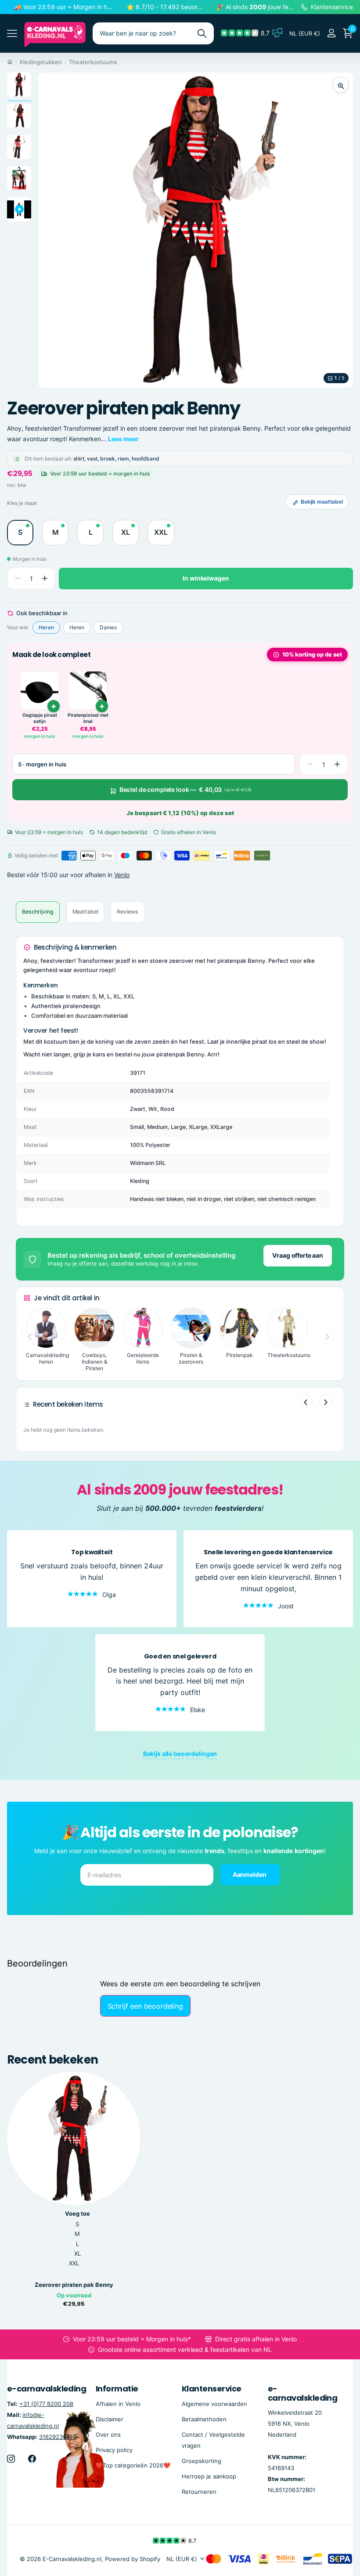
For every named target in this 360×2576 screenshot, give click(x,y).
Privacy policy (114, 2450)
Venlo (122, 875)
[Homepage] (10, 62)
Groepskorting (202, 2461)
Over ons (108, 2435)
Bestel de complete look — (186, 789)
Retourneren (199, 2492)
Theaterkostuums (93, 62)
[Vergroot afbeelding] (341, 85)
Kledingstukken (41, 62)
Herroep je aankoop (209, 2476)
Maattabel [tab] (85, 912)
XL (77, 2253)
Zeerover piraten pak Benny (74, 2285)
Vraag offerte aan (298, 1255)
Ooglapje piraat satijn (40, 718)
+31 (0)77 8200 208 (46, 2403)
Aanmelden (250, 1874)
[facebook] (32, 2459)
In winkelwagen (206, 578)
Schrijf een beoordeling (145, 2006)
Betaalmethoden (204, 2419)
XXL (74, 2263)
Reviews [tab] (127, 912)
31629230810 (58, 2437)
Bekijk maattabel (322, 502)
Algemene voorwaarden (214, 2403)
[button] (45, 579)
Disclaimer (110, 2419)
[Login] (331, 33)
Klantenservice (211, 2389)
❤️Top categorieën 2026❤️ (133, 2465)
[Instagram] (11, 2459)
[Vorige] (306, 1401)
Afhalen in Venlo (118, 2403)
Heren (46, 627)
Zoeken (202, 33)
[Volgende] (326, 1401)
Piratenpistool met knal (88, 718)
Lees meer (123, 439)
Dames (108, 627)
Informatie (117, 2389)
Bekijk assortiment (12, 34)
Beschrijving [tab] (38, 912)
